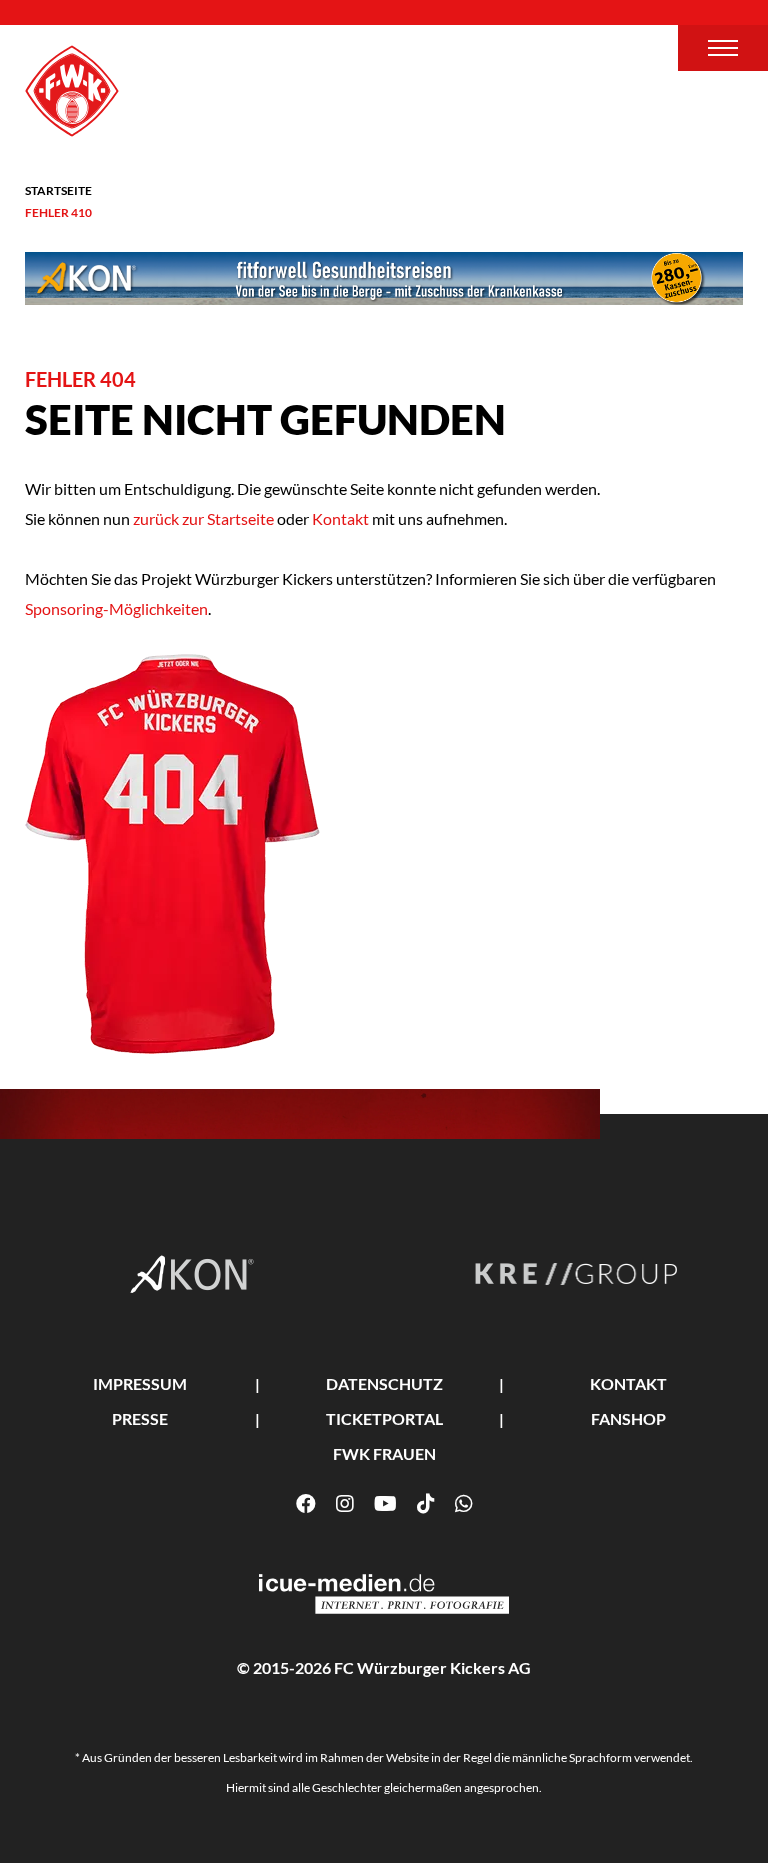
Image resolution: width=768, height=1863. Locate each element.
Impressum (140, 1383)
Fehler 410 (58, 212)
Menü (723, 48)
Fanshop (628, 1418)
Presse (140, 1418)
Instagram (345, 1504)
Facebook (306, 1504)
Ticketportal (384, 1418)
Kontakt (340, 518)
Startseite (58, 190)
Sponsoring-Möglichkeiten (116, 608)
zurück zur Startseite (202, 518)
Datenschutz (384, 1383)
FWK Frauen (384, 1453)
